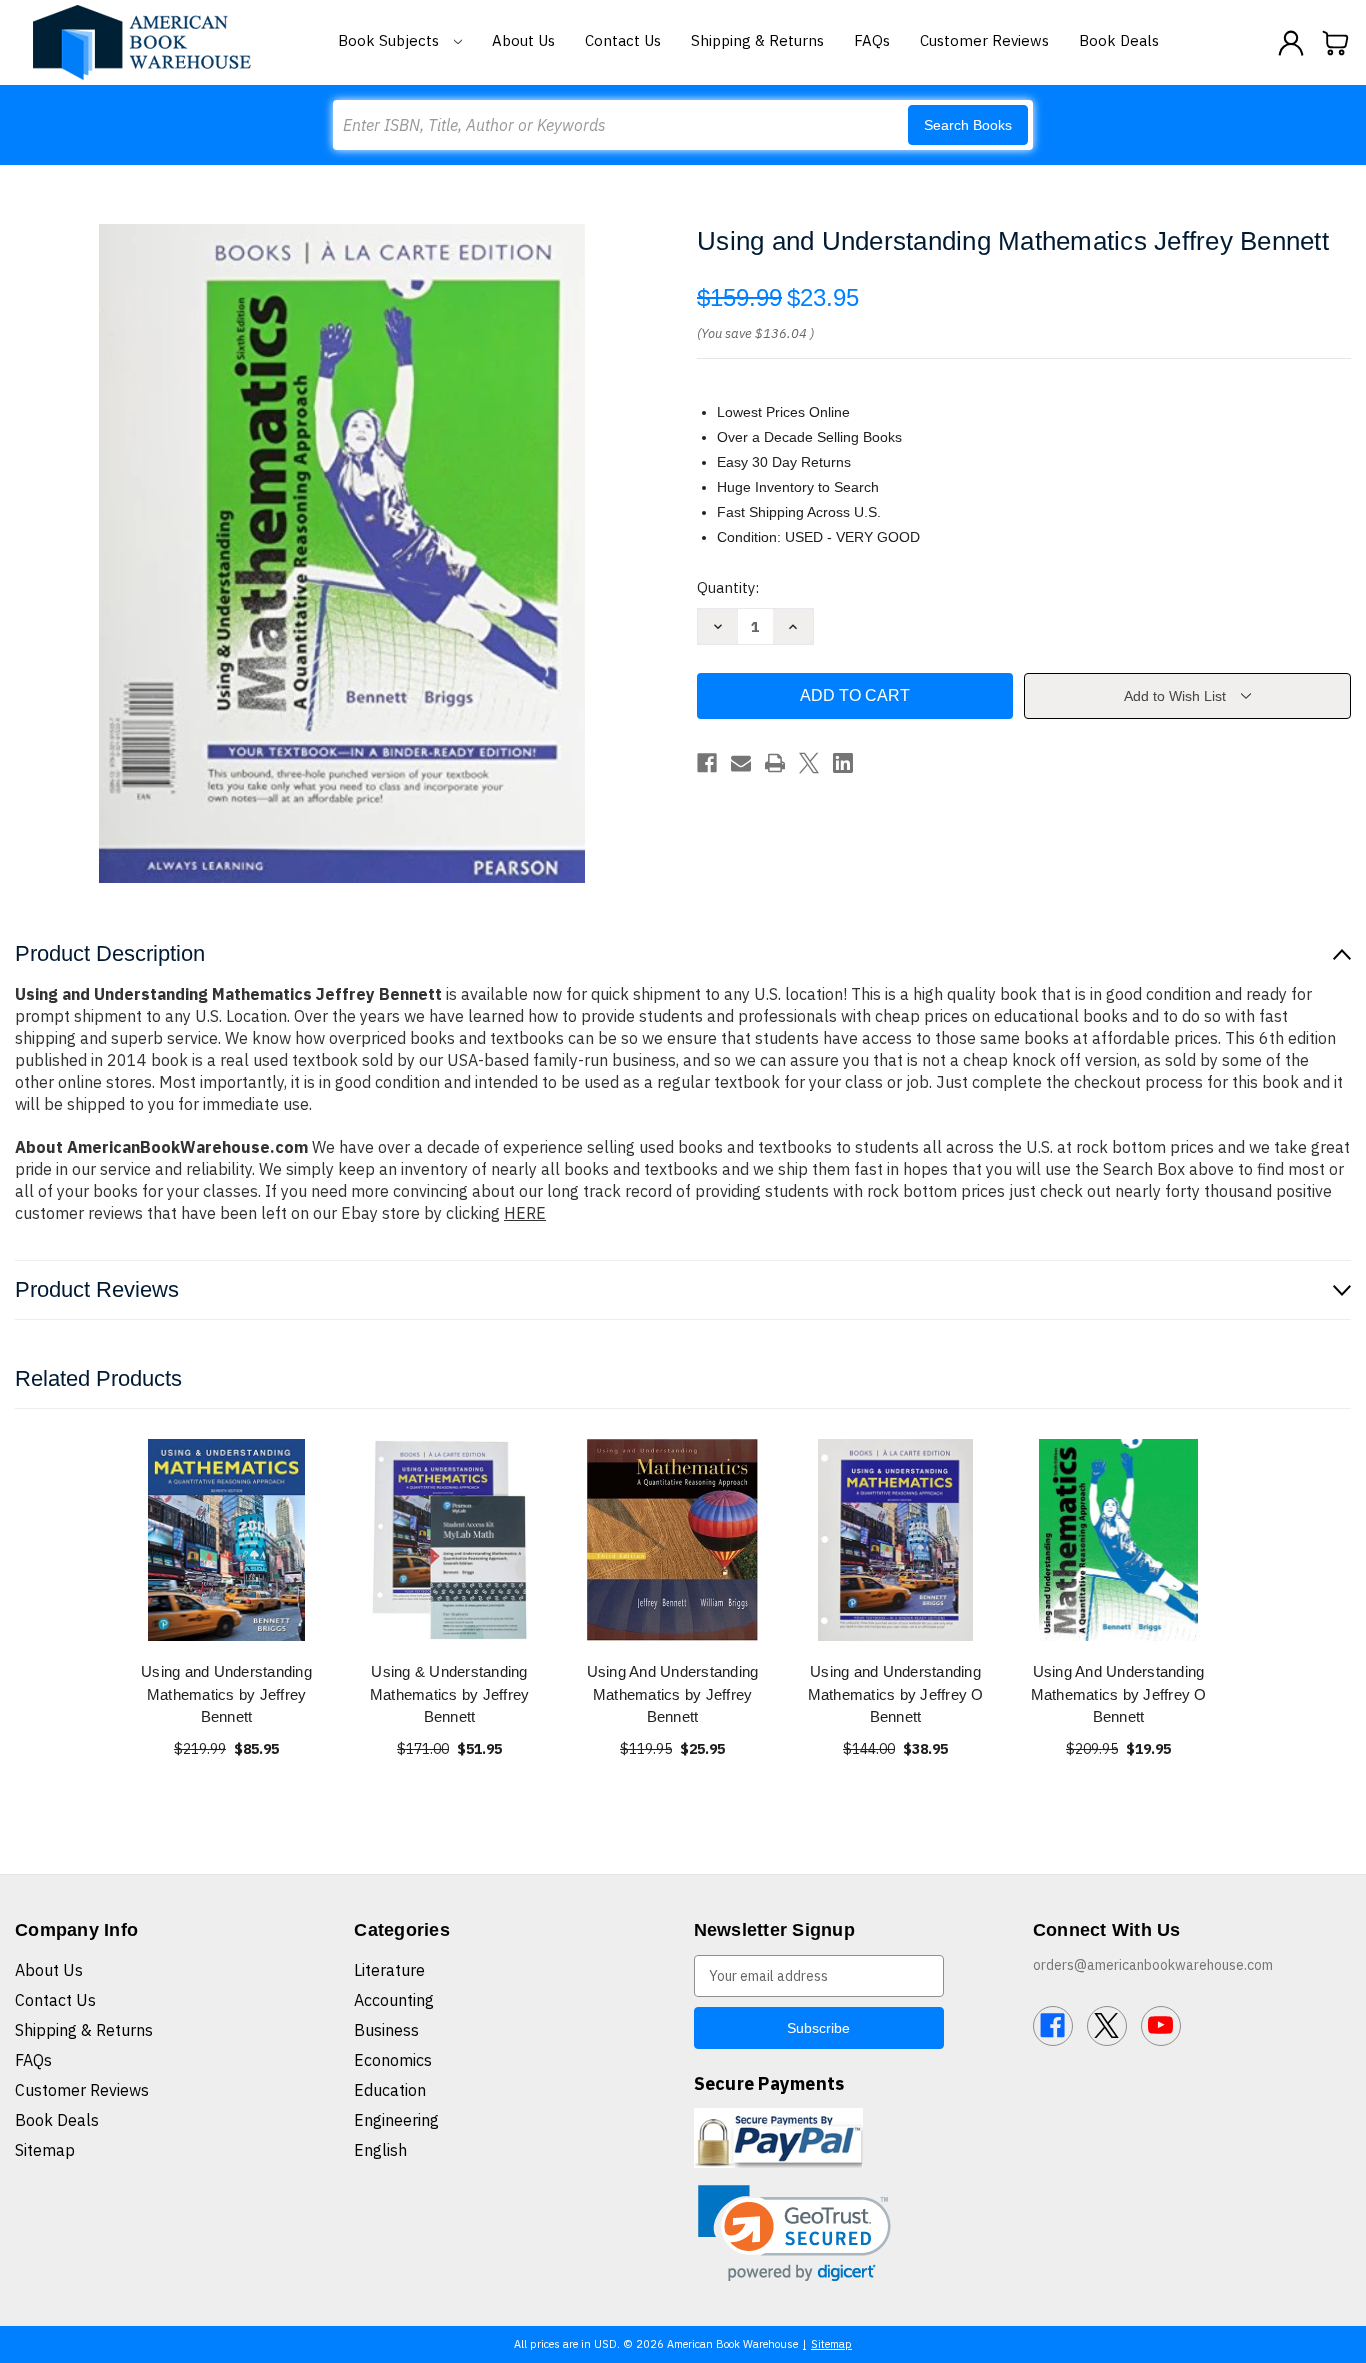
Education (390, 2090)
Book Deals (1119, 40)
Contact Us (623, 40)
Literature (389, 1970)
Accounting (394, 2000)
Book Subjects (390, 40)
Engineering (396, 2120)
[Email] (741, 763)
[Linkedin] (843, 763)
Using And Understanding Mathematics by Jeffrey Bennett (673, 1694)
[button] (794, 2233)
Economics (393, 2060)
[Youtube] (1161, 2026)
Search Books (968, 125)
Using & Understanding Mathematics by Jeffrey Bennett (450, 1694)
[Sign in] (1291, 43)
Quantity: (728, 587)
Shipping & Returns (757, 40)
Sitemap (45, 2150)
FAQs (872, 40)
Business (386, 2030)
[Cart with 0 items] (1336, 43)
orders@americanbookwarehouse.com (1153, 1965)
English (380, 2150)
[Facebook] (707, 763)
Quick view (227, 1539)
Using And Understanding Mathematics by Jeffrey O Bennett (1119, 1694)
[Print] (775, 763)
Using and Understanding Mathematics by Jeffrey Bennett (226, 1694)
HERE (525, 1213)
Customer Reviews (984, 40)
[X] (809, 763)
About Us (523, 40)
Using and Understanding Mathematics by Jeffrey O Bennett (896, 1694)
